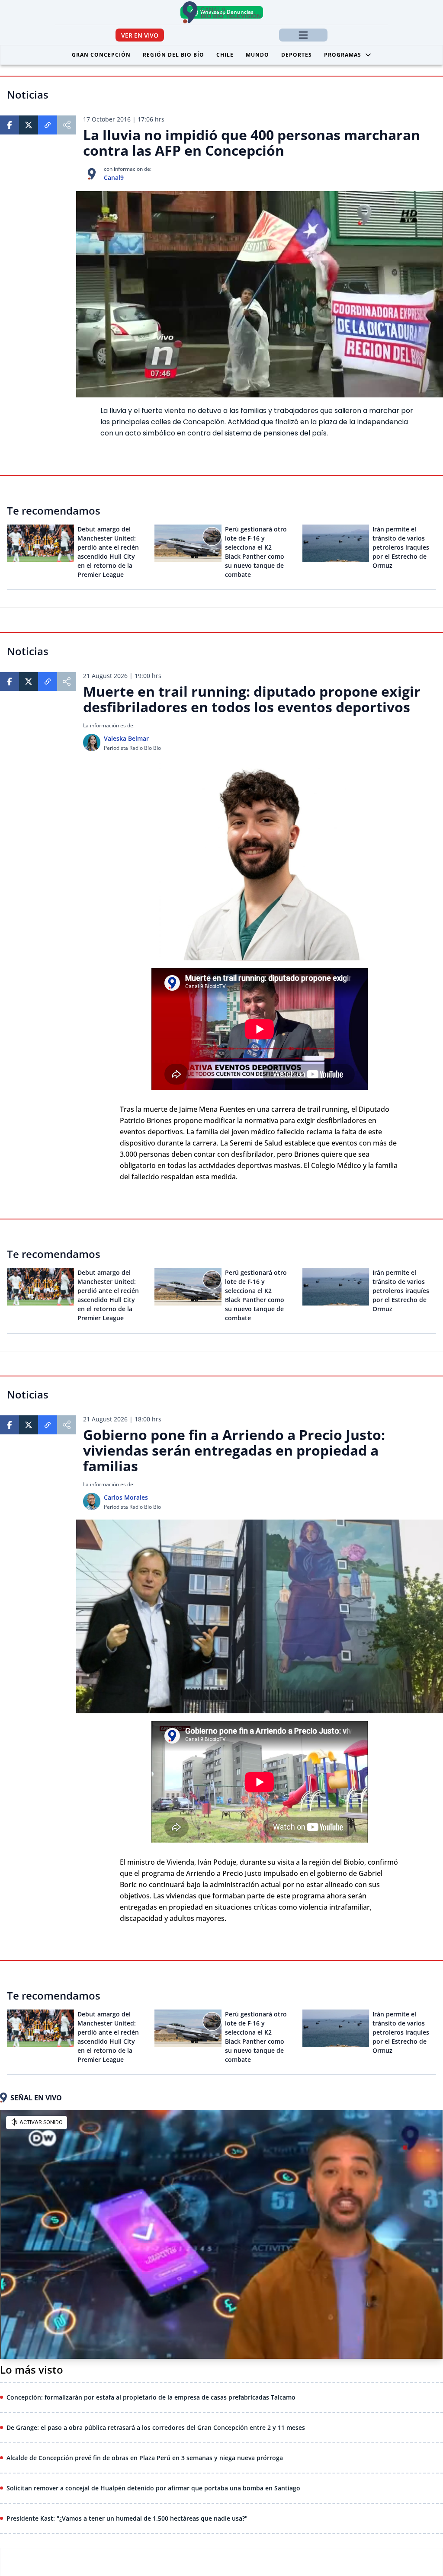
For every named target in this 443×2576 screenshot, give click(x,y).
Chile (225, 55)
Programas (343, 55)
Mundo (257, 55)
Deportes (297, 55)
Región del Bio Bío (173, 55)
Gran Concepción (101, 55)
